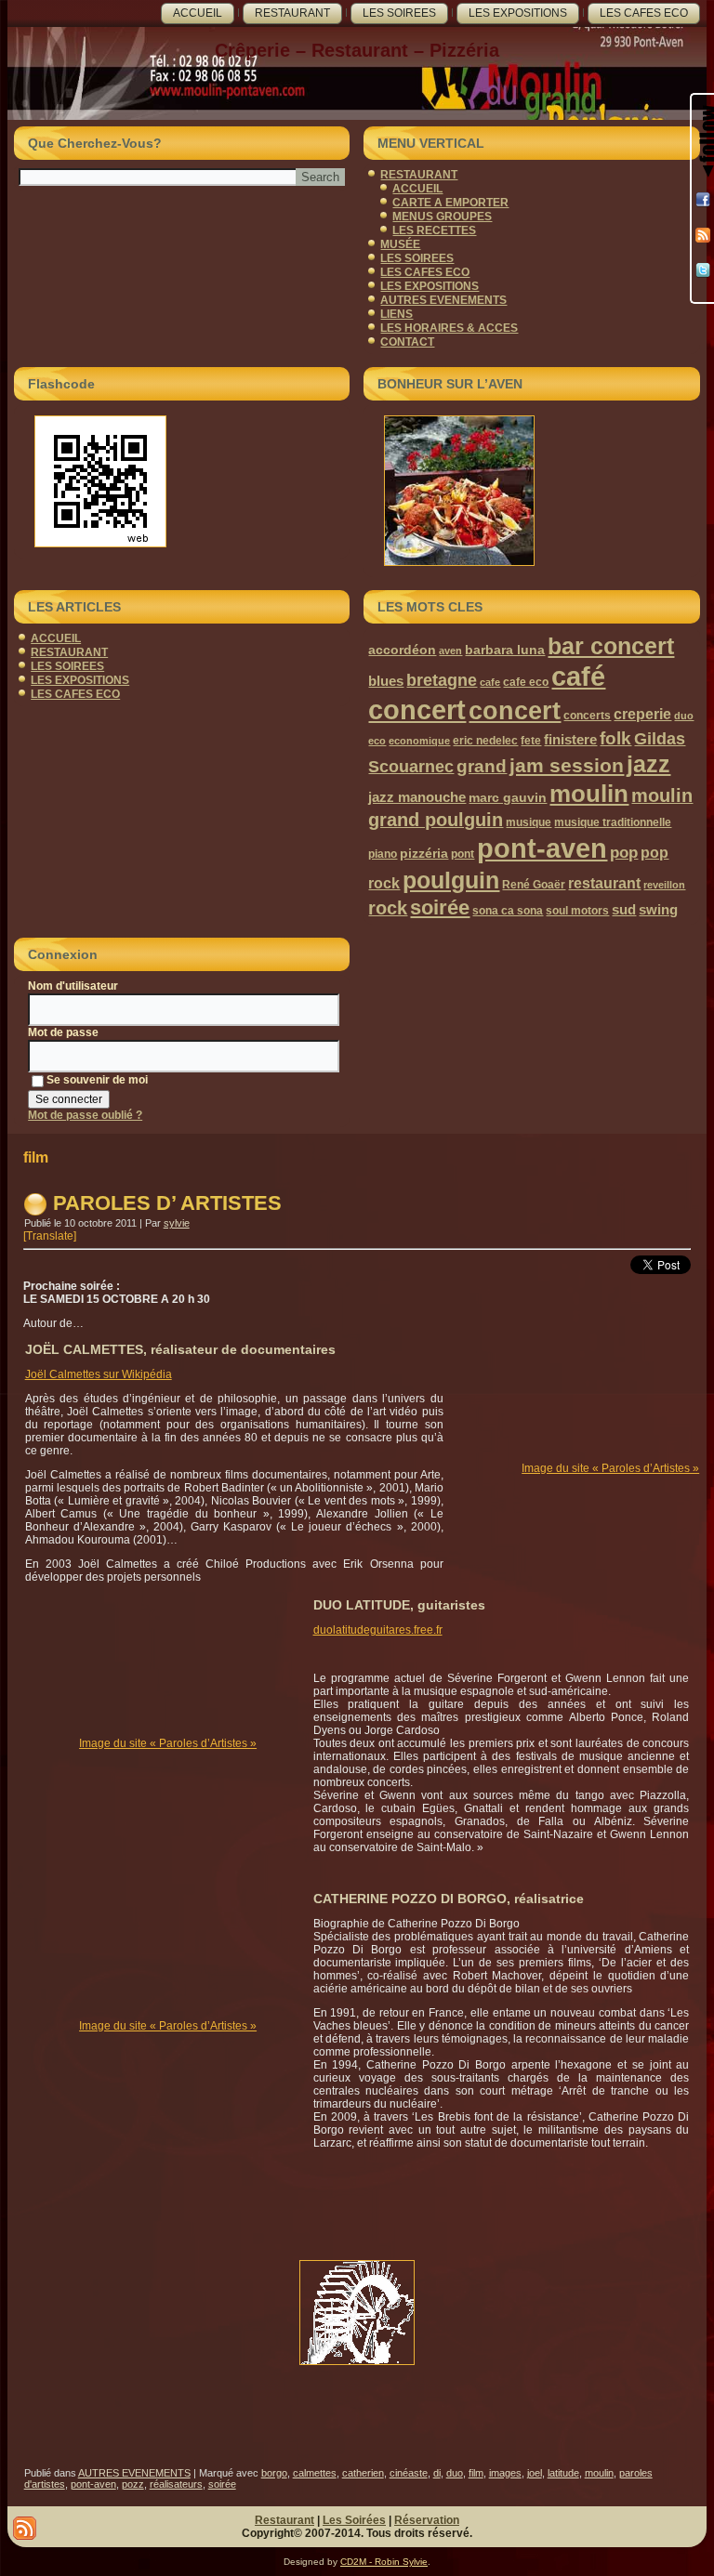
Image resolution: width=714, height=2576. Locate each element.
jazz (648, 764)
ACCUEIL (198, 13)
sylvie (177, 1223)
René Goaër (534, 885)
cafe (490, 682)
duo (684, 716)
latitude (563, 2473)
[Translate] (50, 1236)
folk (615, 738)
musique (529, 822)
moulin (589, 794)
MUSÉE (400, 244)
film (476, 2473)
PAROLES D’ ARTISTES (167, 1203)
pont (463, 854)
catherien (363, 2473)
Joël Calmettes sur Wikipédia (99, 1374)
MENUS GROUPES (442, 217)
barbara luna (505, 650)
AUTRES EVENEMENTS (443, 300)
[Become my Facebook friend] (703, 200)
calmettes (315, 2473)
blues (386, 681)
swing (658, 909)
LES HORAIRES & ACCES (449, 328)
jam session (567, 765)
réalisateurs (176, 2484)
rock (388, 908)
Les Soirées (354, 2520)
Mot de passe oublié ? (85, 1115)
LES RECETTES (434, 230)
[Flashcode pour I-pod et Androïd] (182, 481)
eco (377, 741)
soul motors (577, 911)
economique (419, 741)
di (437, 2473)
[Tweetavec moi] (703, 270)
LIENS (397, 314)
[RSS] (703, 235)
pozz (133, 2484)
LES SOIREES (399, 13)
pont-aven (542, 848)
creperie (642, 714)
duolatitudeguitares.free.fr (378, 1630)
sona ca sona (508, 911)
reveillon (664, 885)
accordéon (402, 650)
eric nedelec (485, 741)
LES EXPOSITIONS (518, 13)
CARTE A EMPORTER (450, 203)
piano (383, 854)
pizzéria (424, 853)
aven (450, 651)
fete (531, 741)
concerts (587, 716)
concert (515, 710)
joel (535, 2473)
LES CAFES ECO (644, 13)
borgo (274, 2473)
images (505, 2473)
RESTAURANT (292, 13)
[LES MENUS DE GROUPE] (531, 491)
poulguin (451, 881)
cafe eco (526, 682)
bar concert (611, 646)
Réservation (427, 2520)
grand (482, 766)
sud (624, 909)
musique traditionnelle (613, 822)
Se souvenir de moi (97, 1080)
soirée (440, 907)
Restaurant (284, 2520)
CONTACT (407, 342)
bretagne (442, 680)
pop (624, 853)
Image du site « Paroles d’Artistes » (610, 1468)
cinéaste (409, 2473)
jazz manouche (417, 797)
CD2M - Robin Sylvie (384, 2562)
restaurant (604, 883)
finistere (570, 739)
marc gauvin (508, 797)
